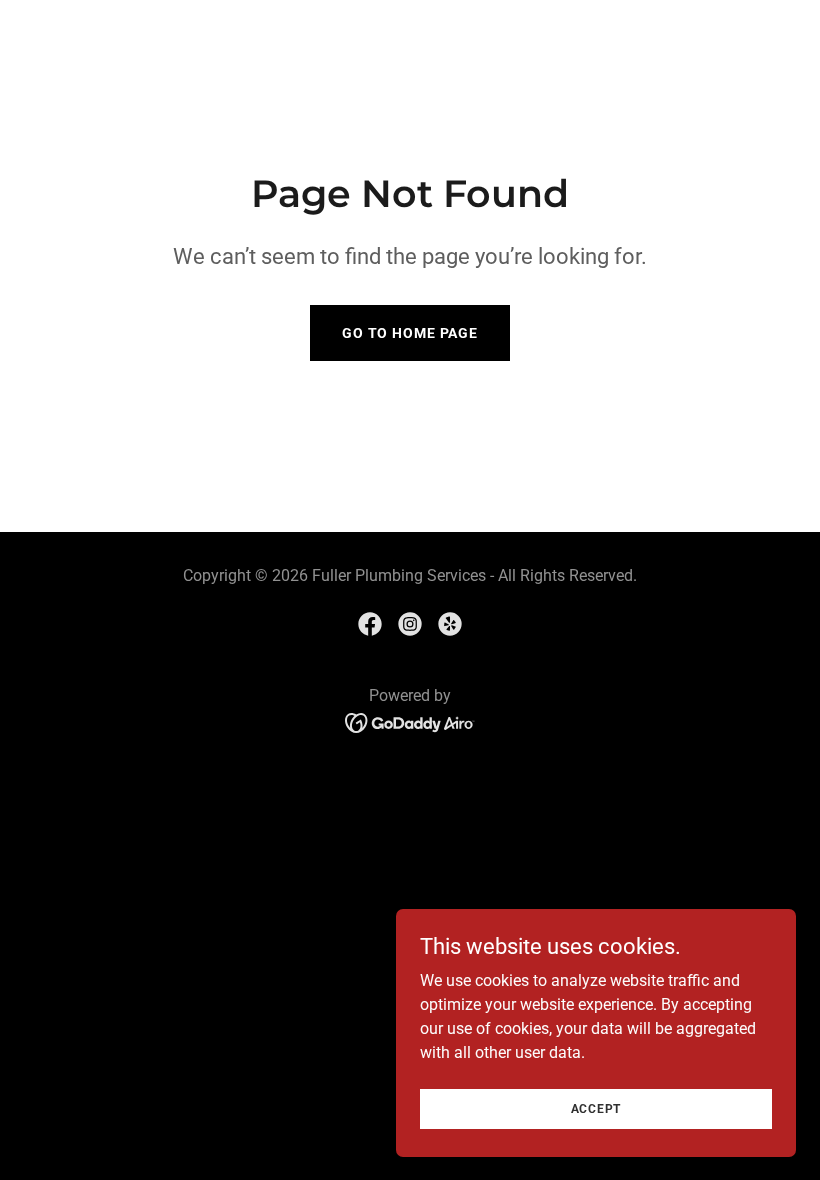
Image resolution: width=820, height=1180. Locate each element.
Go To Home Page (410, 333)
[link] (370, 624)
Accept (596, 1108)
